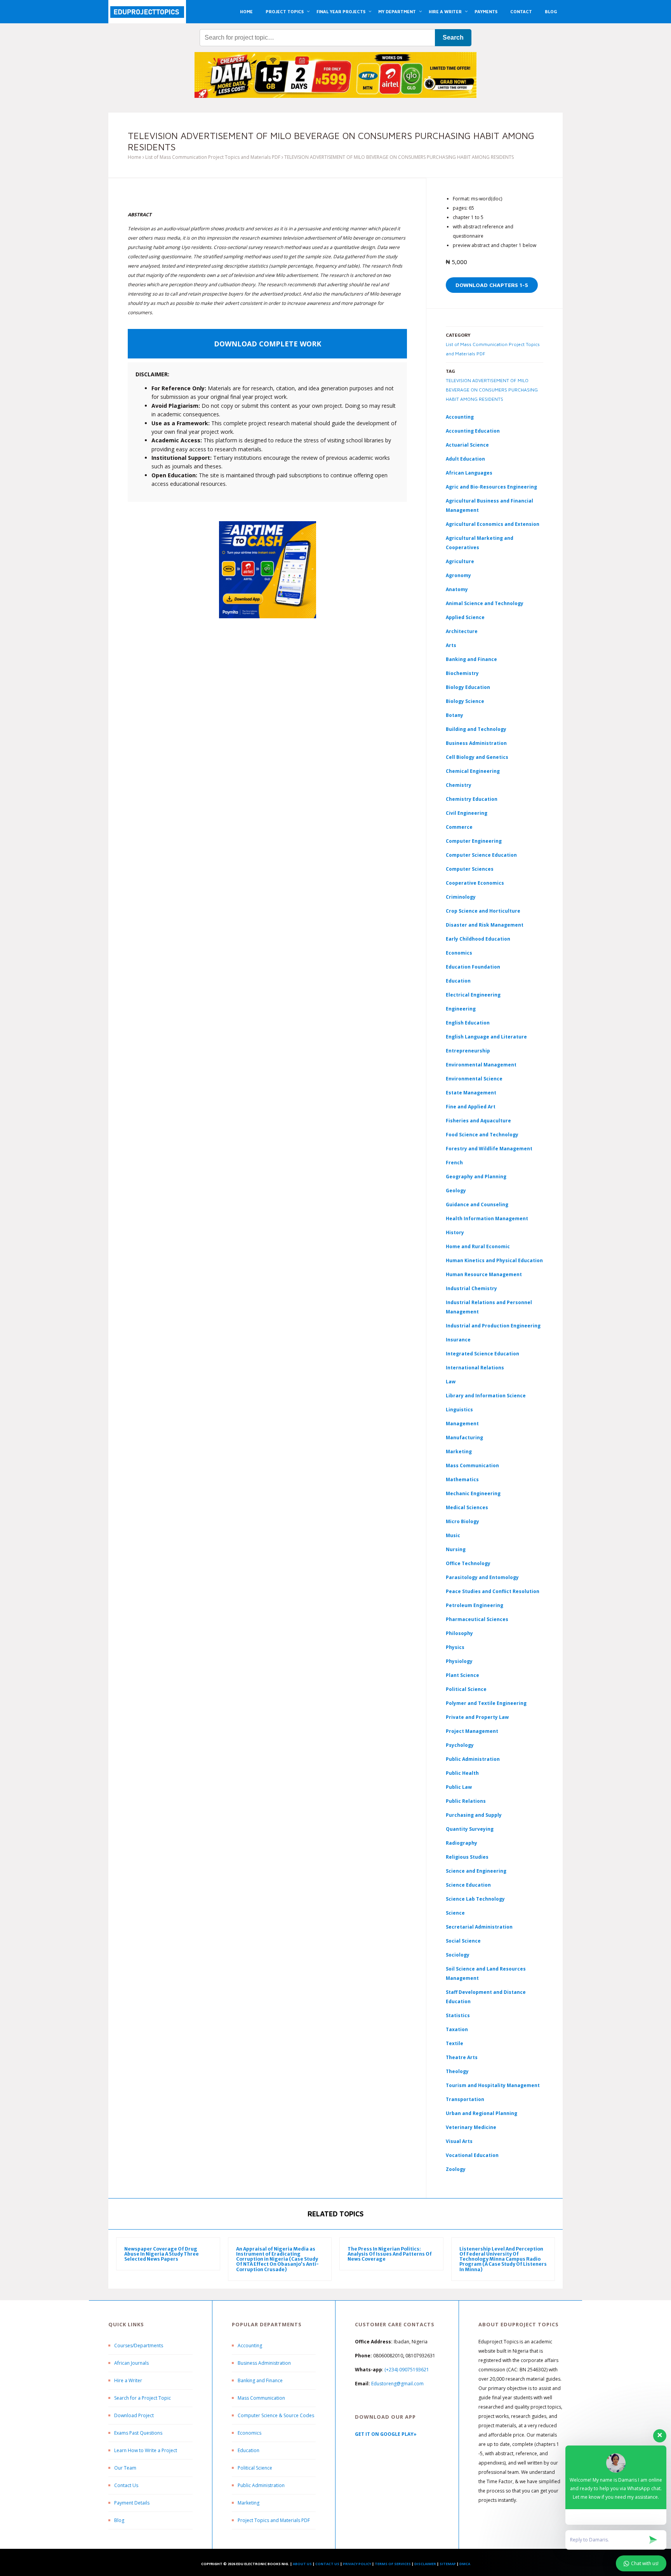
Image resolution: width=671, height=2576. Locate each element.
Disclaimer (425, 2564)
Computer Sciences (470, 869)
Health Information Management (487, 1218)
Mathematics (462, 1479)
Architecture (462, 631)
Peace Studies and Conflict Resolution (493, 1591)
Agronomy (458, 575)
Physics (455, 1647)
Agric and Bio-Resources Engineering (491, 487)
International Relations (475, 1368)
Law (451, 1382)
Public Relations (466, 1801)
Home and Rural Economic (478, 1246)
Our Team (125, 2468)
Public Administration (473, 1759)
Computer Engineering (474, 841)
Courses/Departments (139, 2346)
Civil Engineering (467, 813)
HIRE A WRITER (445, 11)
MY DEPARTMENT (397, 11)
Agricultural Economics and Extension (493, 524)
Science (455, 1913)
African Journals (131, 2363)
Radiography (462, 1843)
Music (453, 1535)
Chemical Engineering (473, 771)
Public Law (459, 1787)
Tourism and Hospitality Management (493, 2085)
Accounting (460, 417)
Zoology (456, 2169)
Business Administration (476, 743)
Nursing (456, 1549)
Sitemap (448, 2564)
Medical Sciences (467, 1507)
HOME (246, 11)
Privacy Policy (357, 2564)
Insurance (458, 1340)
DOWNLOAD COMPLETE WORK (268, 344)
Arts (451, 645)
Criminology (461, 897)
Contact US (327, 2564)
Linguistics (459, 1410)
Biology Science (465, 701)
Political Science (466, 1689)
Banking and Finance (471, 659)
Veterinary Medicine (471, 2127)
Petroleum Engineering (475, 1605)
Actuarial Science (467, 445)
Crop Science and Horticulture (483, 911)
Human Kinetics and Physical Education (494, 1260)
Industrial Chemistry (471, 1288)
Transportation (465, 2099)
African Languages (469, 473)
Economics (249, 2433)
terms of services (393, 2564)
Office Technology (468, 1563)
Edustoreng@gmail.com (397, 2384)
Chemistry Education (472, 799)
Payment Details (132, 2503)
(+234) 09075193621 (407, 2370)
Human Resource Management (484, 1274)
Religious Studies (467, 1857)
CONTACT (521, 11)
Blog (119, 2520)
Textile (455, 2043)
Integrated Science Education (482, 1354)
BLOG (551, 11)
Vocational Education (472, 2155)
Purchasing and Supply (474, 1815)
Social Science (463, 1941)
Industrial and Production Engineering (493, 1326)
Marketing (459, 1452)
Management (462, 1424)
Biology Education (468, 687)
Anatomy (457, 589)
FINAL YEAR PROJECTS (341, 11)
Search (453, 37)
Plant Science (462, 1675)
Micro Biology (462, 1521)
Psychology (460, 1745)
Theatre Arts (462, 2057)
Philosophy (459, 1633)
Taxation (457, 2029)
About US (302, 2564)
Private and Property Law (477, 1717)
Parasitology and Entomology (482, 1577)
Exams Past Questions (138, 2433)
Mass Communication (472, 1465)
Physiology (459, 1661)
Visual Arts (459, 2141)
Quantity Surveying (470, 1829)
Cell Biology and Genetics (477, 757)
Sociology (458, 1955)
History (455, 1232)
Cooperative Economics (475, 883)
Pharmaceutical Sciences (477, 1619)
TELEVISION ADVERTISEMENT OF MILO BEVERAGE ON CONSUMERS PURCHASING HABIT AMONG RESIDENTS (492, 390)
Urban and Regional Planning (482, 2113)
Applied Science (465, 617)
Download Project (134, 2415)
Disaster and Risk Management (485, 925)
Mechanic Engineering (473, 1493)
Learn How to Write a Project (146, 2450)
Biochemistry (462, 673)
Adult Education (465, 459)
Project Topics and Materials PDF (274, 2520)
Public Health (462, 1773)
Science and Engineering (476, 1871)
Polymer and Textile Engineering (486, 1703)
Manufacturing (464, 1438)
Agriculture (460, 561)
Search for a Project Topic (143, 2398)
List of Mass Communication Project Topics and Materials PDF (213, 157)
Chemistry (459, 785)
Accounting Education (473, 431)
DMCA (465, 2564)
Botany (455, 715)
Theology (457, 2071)
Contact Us (126, 2485)
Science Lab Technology (475, 1899)
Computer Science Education (481, 855)
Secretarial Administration (479, 1927)
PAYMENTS (486, 11)
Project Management (472, 1731)
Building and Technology (476, 729)
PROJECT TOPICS (285, 11)
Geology (456, 1191)
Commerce (459, 827)
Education (249, 2450)
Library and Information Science (486, 1396)
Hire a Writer (128, 2380)
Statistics (458, 2015)
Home (135, 157)
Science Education (468, 1885)
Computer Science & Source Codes (276, 2415)
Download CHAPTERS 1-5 (492, 285)
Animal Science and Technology (485, 603)
